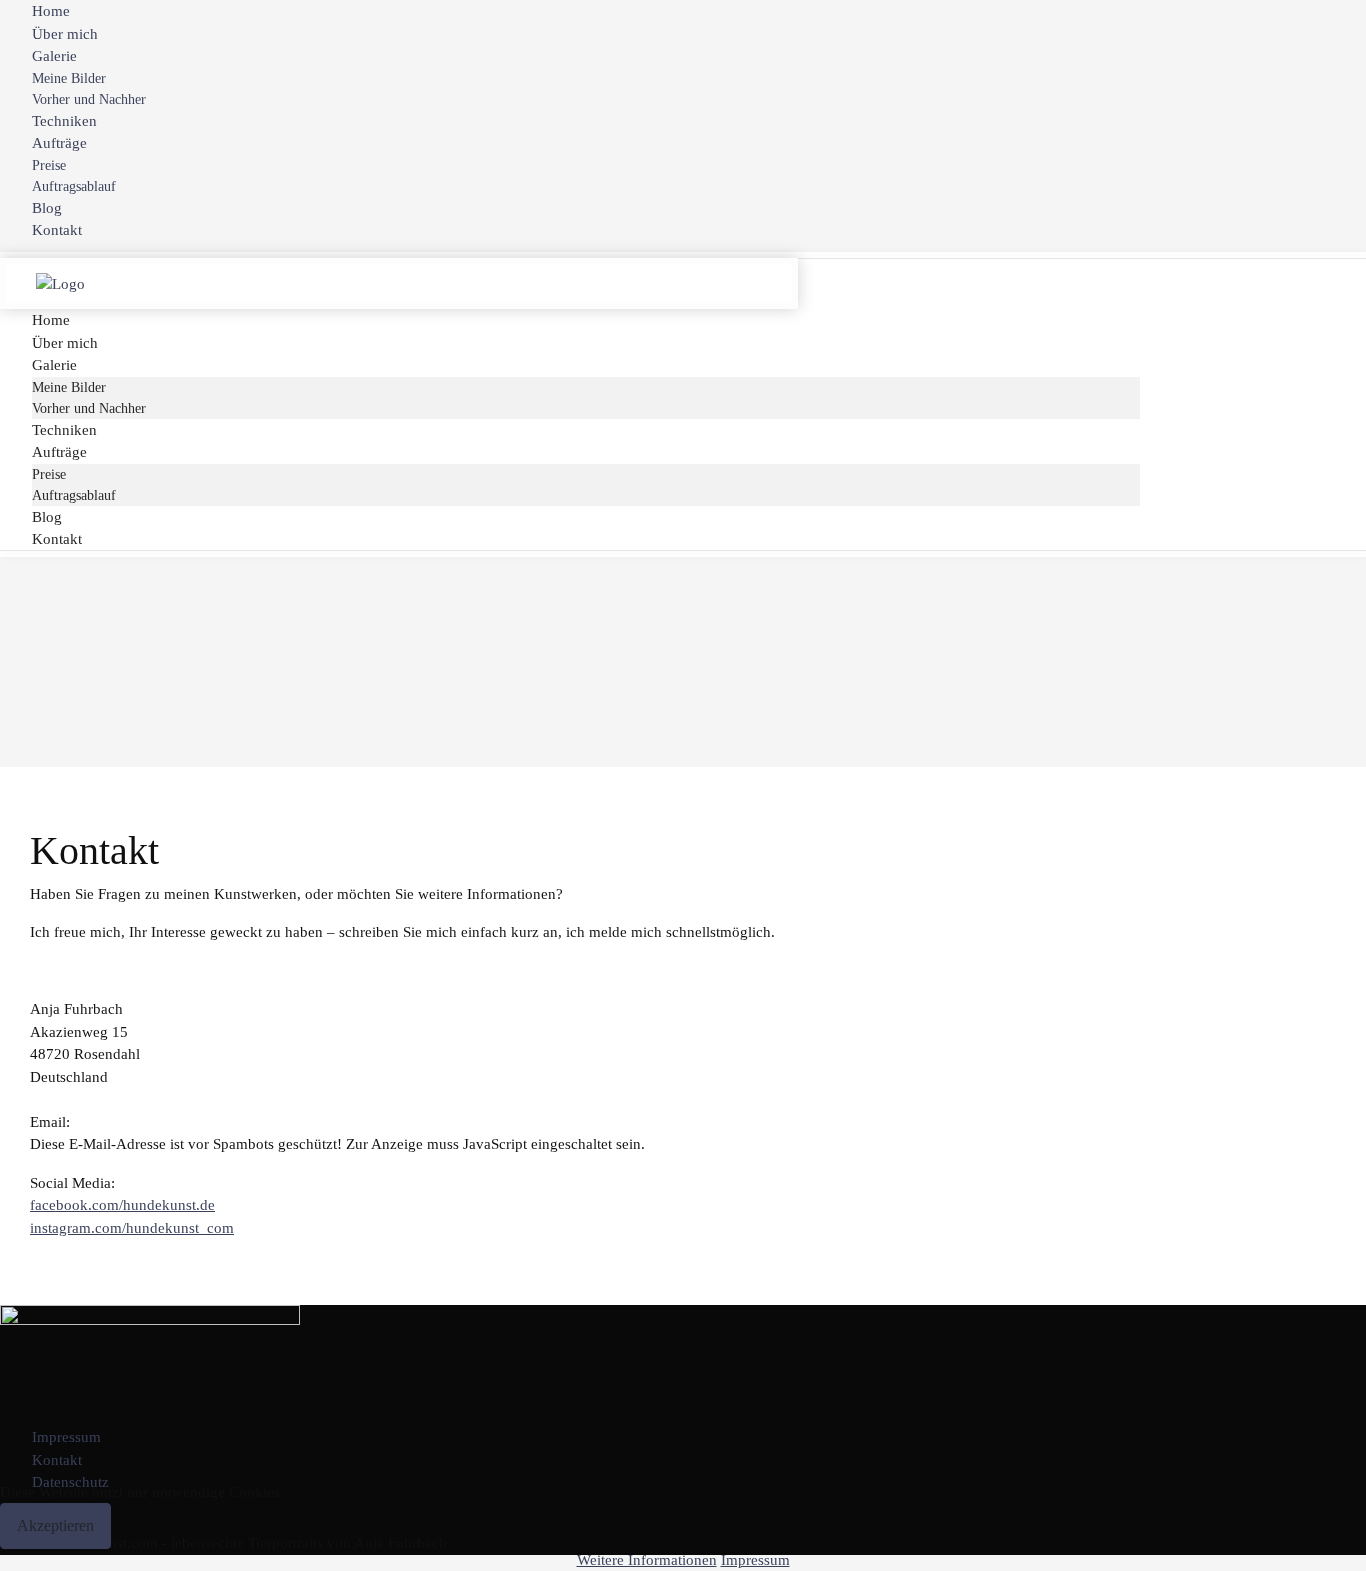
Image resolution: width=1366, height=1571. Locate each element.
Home (51, 11)
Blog (47, 208)
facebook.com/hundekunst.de (122, 1205)
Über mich (65, 34)
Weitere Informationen (647, 1560)
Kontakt (57, 230)
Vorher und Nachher (89, 99)
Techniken (64, 121)
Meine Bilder (69, 78)
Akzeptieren (55, 1525)
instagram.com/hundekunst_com (132, 1228)
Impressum (66, 1437)
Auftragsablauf (74, 186)
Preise (49, 165)
